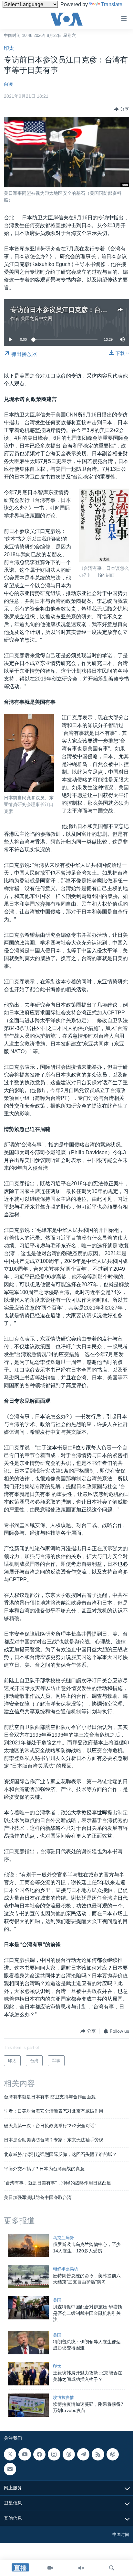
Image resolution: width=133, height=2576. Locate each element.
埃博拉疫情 (63, 2398)
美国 (57, 2300)
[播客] (113, 2454)
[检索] (112, 2568)
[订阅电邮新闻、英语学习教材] (10, 2469)
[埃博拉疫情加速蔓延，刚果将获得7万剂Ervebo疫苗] (28, 2405)
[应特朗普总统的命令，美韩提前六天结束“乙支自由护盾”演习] (28, 2277)
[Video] (50, 2568)
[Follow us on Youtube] (25, 2454)
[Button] (121, 109)
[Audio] (81, 2568)
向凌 (8, 84)
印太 (9, 48)
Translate (112, 4)
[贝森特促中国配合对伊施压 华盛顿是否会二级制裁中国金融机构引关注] (28, 2308)
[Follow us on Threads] (69, 2454)
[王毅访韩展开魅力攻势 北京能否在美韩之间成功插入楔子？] (28, 2374)
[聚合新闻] (98, 2454)
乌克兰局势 (63, 2238)
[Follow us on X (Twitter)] (10, 2454)
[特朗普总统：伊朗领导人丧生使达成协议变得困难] (28, 2343)
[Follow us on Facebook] (39, 2454)
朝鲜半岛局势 (66, 2269)
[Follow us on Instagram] (54, 2454)
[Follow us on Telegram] (83, 2454)
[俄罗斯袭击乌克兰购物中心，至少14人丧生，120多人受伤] (28, 2245)
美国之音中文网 (36, 318)
